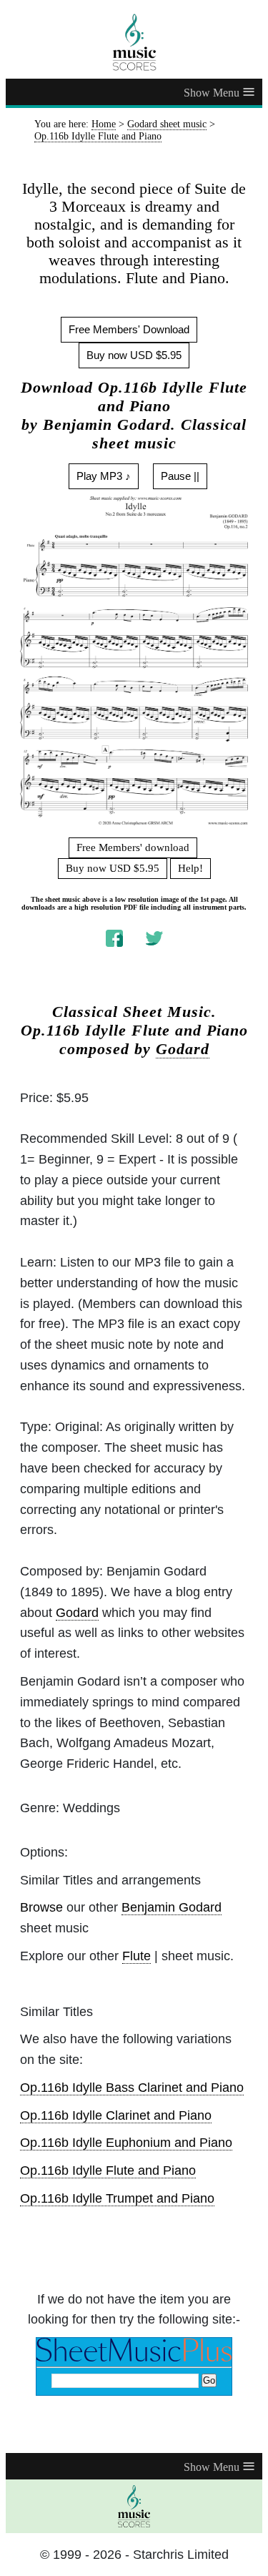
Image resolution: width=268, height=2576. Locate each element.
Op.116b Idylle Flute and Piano (108, 2171)
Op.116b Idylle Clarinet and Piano (116, 2115)
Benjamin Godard (172, 1907)
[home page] (134, 42)
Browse (41, 1907)
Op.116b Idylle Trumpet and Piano (117, 2198)
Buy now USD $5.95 (134, 355)
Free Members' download (133, 847)
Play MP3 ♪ (104, 476)
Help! (190, 868)
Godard (183, 1049)
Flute (137, 1956)
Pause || (180, 476)
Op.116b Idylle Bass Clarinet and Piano (132, 2088)
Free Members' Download (129, 329)
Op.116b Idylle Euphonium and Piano (126, 2143)
